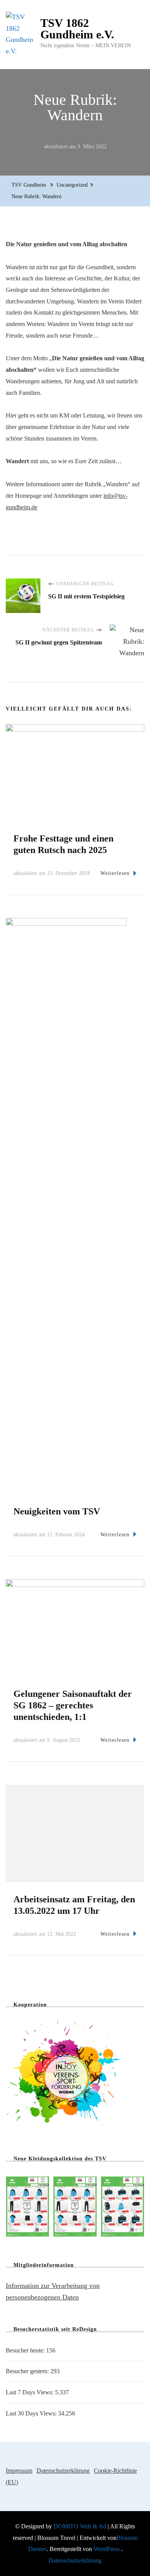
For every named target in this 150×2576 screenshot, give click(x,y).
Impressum (19, 2471)
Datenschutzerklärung (63, 2471)
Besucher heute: (26, 2350)
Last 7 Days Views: (30, 2392)
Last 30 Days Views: (32, 2413)
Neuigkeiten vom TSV (57, 1511)
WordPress (107, 2549)
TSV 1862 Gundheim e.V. (77, 29)
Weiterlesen (115, 873)
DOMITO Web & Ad (81, 2526)
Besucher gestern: (28, 2371)
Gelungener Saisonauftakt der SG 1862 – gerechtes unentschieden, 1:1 (73, 1705)
